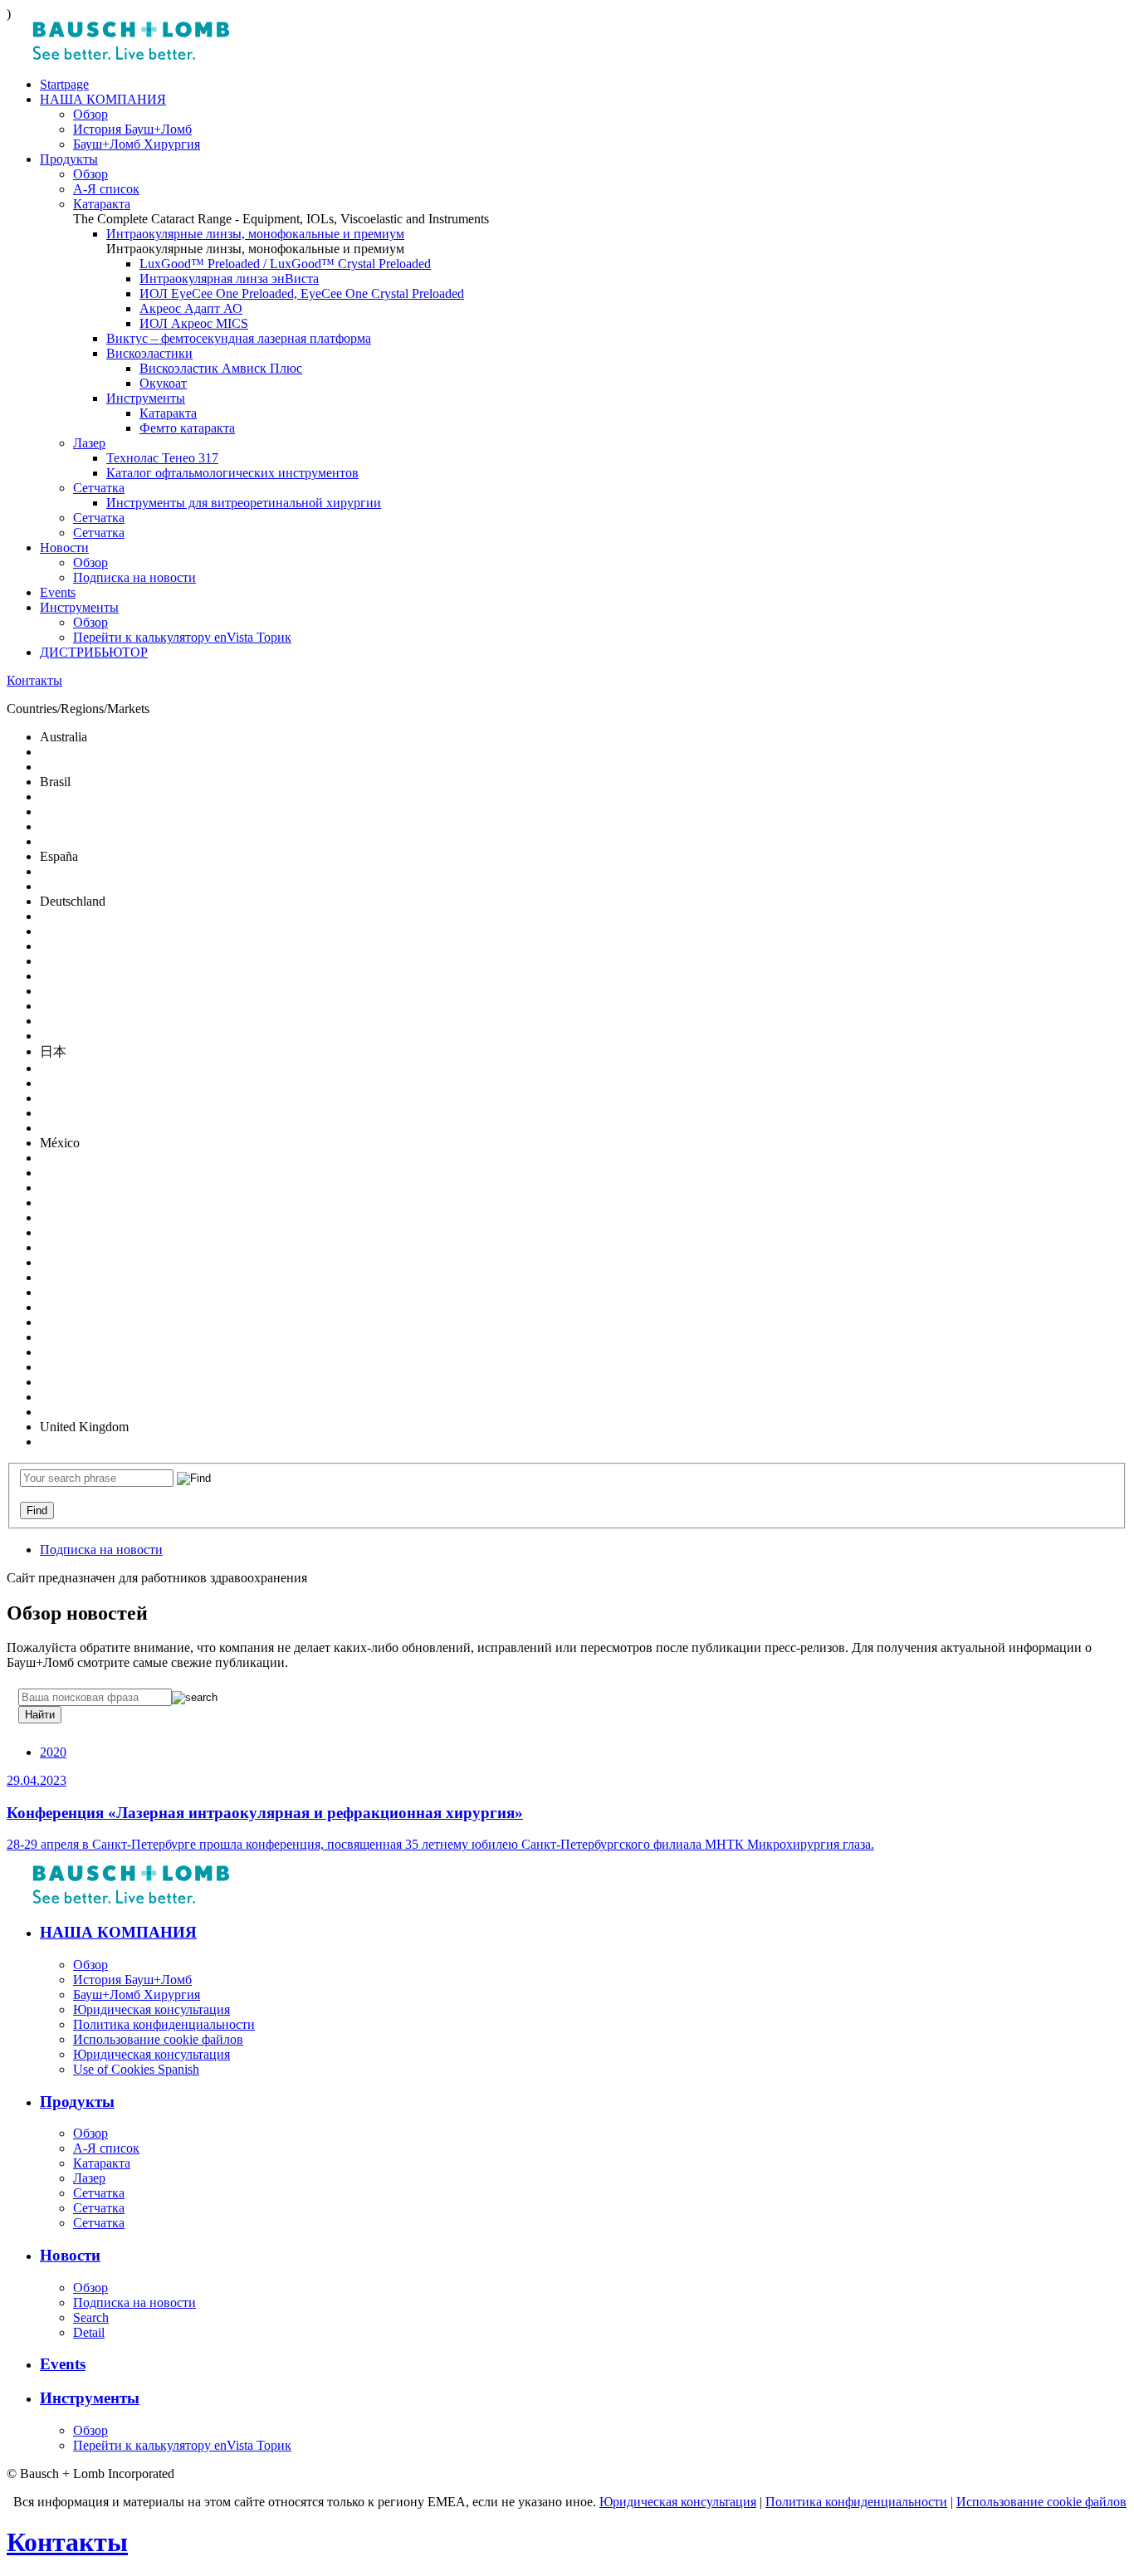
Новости (64, 547)
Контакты (34, 680)
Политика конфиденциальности (856, 2502)
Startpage (64, 84)
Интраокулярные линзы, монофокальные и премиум (255, 234)
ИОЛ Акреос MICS (194, 323)
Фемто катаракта (187, 428)
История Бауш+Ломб (132, 129)
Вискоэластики (149, 353)
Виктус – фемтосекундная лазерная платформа (239, 338)
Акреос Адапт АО (191, 308)
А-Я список (106, 189)
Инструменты (146, 398)
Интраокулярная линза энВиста (229, 279)
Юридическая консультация (678, 2502)
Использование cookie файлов (1041, 2502)
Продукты (69, 159)
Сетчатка (99, 488)
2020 (53, 1752)
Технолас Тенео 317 (162, 458)
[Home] (131, 56)
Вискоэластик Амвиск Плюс (221, 368)
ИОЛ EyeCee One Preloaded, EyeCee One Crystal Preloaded (302, 293)
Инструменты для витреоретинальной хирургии (244, 503)
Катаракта (102, 204)
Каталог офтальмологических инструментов (232, 473)
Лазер (89, 443)
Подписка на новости (134, 577)
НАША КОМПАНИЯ (103, 99)
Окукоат (163, 383)
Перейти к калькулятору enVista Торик (182, 637)
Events (58, 592)
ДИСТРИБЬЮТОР (94, 652)
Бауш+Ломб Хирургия (137, 144)
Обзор (90, 114)
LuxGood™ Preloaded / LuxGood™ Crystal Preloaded (285, 264)
